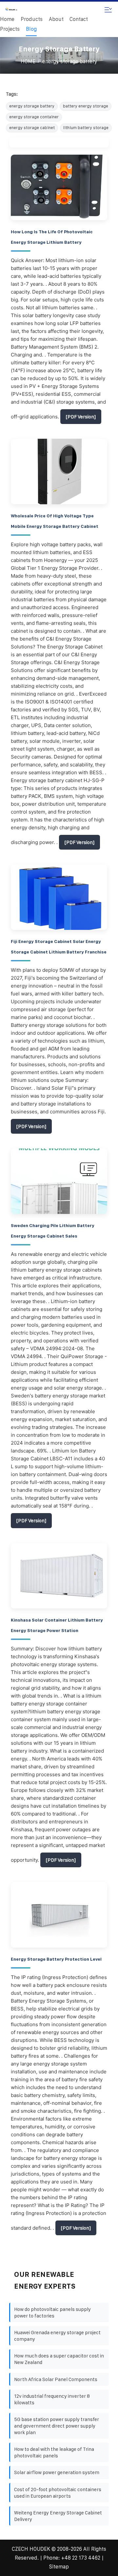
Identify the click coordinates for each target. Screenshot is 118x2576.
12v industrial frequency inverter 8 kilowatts (52, 2399)
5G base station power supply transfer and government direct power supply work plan (57, 2426)
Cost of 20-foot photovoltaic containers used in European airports (58, 2493)
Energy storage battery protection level (56, 1959)
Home (7, 19)
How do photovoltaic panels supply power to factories (52, 2312)
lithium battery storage (86, 128)
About (56, 19)
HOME (28, 61)
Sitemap (59, 2567)
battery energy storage (86, 106)
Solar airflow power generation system (57, 2472)
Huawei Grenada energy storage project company (57, 2336)
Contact (79, 19)
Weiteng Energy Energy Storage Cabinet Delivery (58, 2516)
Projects (10, 29)
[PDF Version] (81, 417)
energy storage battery (70, 61)
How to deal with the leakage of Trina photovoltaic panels (54, 2452)
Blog (31, 29)
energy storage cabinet (32, 128)
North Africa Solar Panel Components (56, 2379)
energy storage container (34, 117)
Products (32, 19)
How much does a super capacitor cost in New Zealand (59, 2359)
